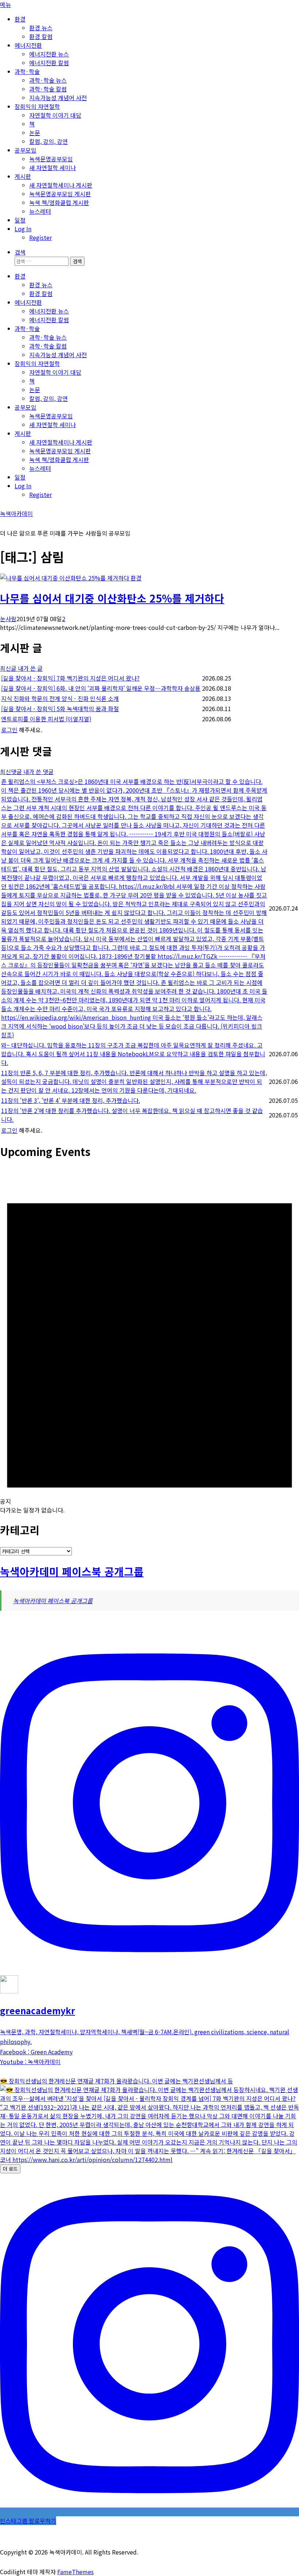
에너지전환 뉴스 (49, 54)
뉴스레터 (40, 211)
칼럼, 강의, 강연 (48, 141)
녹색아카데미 (16, 513)
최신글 (9, 668)
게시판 (23, 176)
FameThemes (75, 2572)
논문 (35, 133)
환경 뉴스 (41, 28)
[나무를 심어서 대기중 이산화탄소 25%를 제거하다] (65, 578)
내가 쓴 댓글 (38, 772)
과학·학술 (27, 71)
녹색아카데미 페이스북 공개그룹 (72, 1571)
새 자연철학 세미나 (53, 167)
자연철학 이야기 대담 (55, 115)
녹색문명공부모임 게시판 (60, 194)
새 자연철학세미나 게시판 (61, 185)
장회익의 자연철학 (37, 106)
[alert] (149, 1341)
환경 (20, 19)
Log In (23, 229)
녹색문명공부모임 (51, 159)
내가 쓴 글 (30, 668)
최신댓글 (12, 772)
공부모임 (26, 150)
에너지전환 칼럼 (49, 63)
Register (40, 237)
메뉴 (5, 4)
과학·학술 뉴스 (48, 80)
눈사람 (8, 619)
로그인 (9, 730)
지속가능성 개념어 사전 (58, 98)
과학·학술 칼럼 (48, 89)
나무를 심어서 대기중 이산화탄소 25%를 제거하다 (112, 598)
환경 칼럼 (41, 36)
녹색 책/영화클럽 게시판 (59, 202)
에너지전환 (28, 45)
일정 (20, 220)
